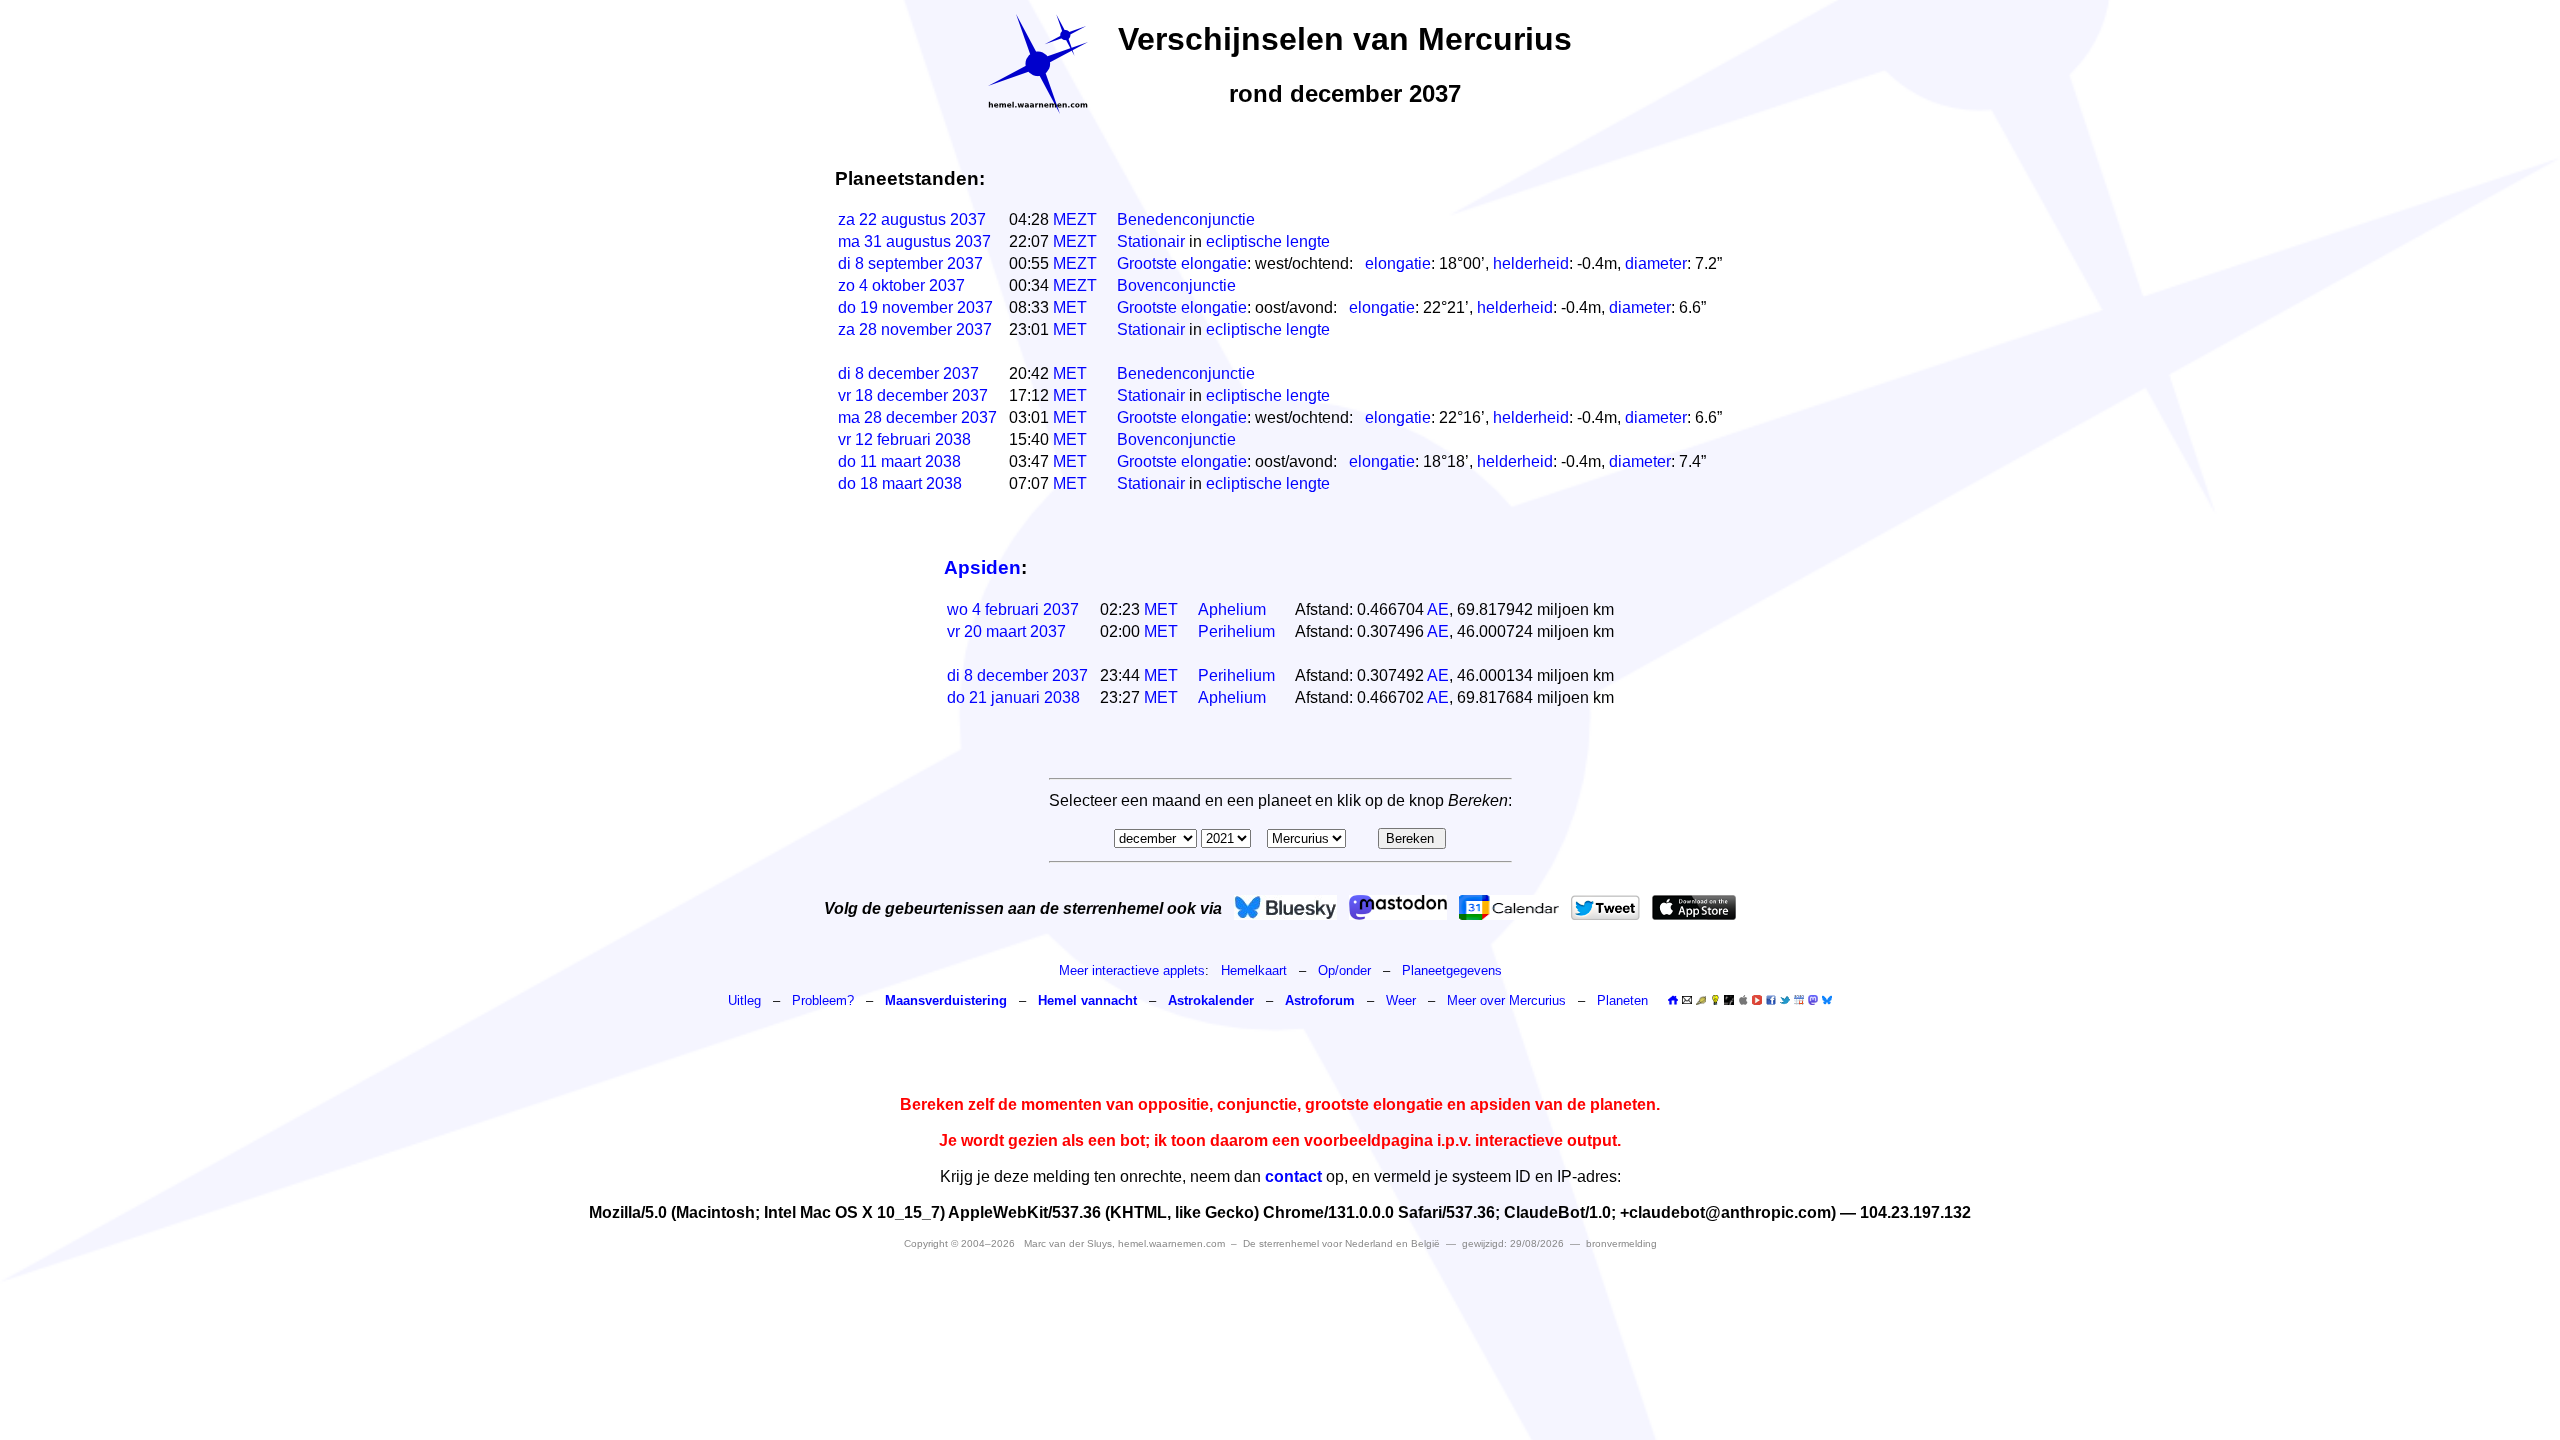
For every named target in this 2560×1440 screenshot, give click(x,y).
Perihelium (1236, 631)
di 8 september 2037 (910, 263)
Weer (1401, 1000)
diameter (1656, 263)
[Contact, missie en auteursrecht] (1687, 1000)
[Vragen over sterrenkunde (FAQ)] (1715, 1000)
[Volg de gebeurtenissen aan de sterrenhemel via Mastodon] (1398, 907)
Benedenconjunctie (1186, 219)
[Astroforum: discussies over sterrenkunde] (1729, 1000)
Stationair (1151, 241)
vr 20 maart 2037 (1006, 631)
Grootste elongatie (1182, 263)
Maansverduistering (946, 1000)
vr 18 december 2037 (913, 395)
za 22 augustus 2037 (912, 219)
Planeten (1622, 1000)
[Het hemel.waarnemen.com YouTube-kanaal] (1757, 1000)
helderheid (1531, 263)
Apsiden (982, 567)
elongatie (1398, 263)
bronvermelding (1621, 1243)
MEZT (1075, 219)
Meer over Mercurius (1506, 1000)
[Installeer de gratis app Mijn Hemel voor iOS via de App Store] (1694, 907)
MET (1070, 307)
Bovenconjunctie (1176, 285)
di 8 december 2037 (908, 373)
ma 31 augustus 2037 (914, 241)
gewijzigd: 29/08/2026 (1513, 1243)
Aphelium (1232, 609)
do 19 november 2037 (915, 307)
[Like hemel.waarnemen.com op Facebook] (1771, 1000)
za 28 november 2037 (915, 329)
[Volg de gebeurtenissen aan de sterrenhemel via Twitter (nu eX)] (1605, 907)
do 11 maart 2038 (899, 461)
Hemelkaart (1254, 970)
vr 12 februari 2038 (904, 439)
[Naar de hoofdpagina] (1673, 1000)
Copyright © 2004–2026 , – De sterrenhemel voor (1172, 1243)
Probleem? (823, 1000)
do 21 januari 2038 (1013, 697)
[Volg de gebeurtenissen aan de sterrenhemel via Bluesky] (1285, 907)
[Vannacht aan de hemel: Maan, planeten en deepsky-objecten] (1701, 1000)
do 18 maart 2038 (900, 483)
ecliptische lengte (1268, 241)
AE (1438, 609)
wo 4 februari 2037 (1013, 609)
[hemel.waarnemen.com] (1038, 64)
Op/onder (1344, 970)
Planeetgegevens (1452, 970)
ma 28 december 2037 (917, 417)
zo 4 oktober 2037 (901, 285)
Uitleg (744, 1000)
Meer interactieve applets (1132, 970)
